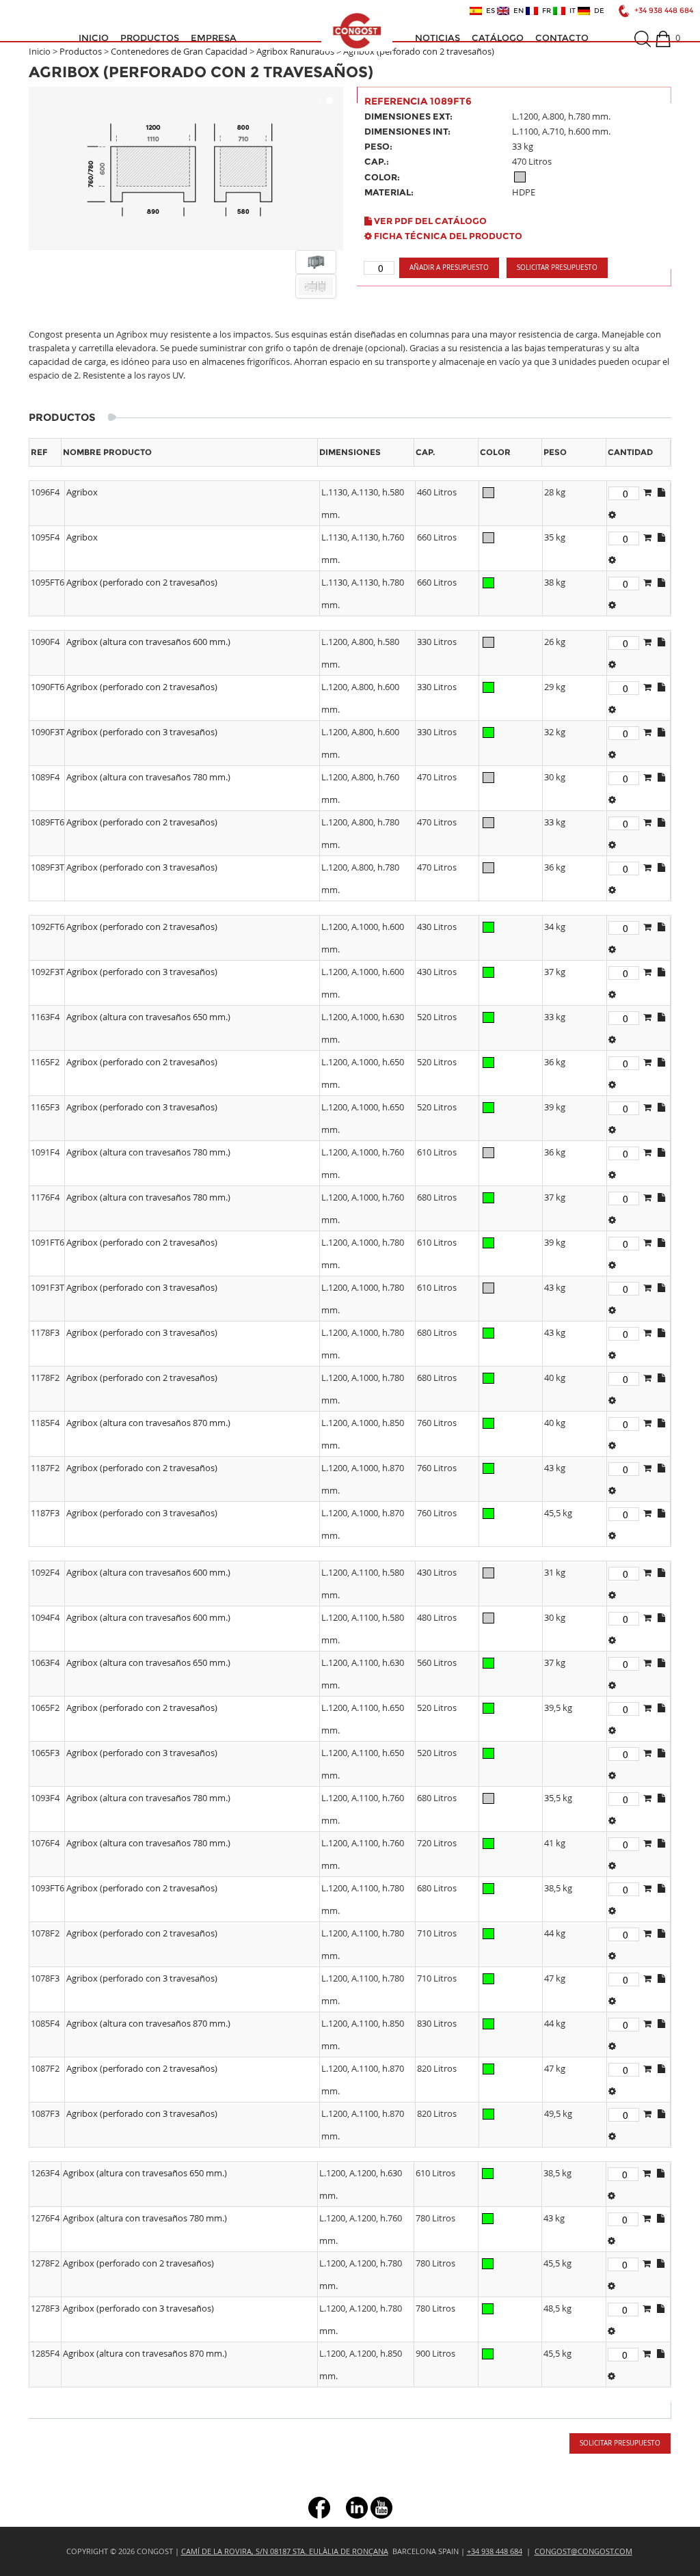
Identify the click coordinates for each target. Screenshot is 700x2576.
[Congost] (357, 31)
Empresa (214, 38)
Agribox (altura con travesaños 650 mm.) (148, 1017)
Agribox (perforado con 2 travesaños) (142, 582)
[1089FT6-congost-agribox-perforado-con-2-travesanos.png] (316, 262)
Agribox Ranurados (295, 51)
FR (544, 11)
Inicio (94, 38)
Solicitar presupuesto (557, 268)
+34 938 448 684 (664, 11)
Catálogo (498, 38)
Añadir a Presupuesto (449, 268)
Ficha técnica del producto (447, 236)
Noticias (437, 38)
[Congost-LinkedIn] (357, 2507)
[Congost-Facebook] (319, 2507)
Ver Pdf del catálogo (429, 221)
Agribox (82, 492)
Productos (150, 38)
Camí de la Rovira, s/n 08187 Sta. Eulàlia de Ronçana (285, 2551)
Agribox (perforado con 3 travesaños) (142, 732)
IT (570, 11)
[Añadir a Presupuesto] (647, 492)
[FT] (612, 515)
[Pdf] (661, 492)
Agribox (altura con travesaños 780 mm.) (148, 777)
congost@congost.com (583, 2551)
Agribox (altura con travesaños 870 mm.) (148, 1423)
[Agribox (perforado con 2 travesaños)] (186, 168)
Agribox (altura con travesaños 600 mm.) (148, 642)
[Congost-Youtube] (381, 2507)
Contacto (562, 38)
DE (597, 11)
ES (488, 11)
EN (516, 11)
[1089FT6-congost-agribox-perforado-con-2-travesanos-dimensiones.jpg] (316, 286)
